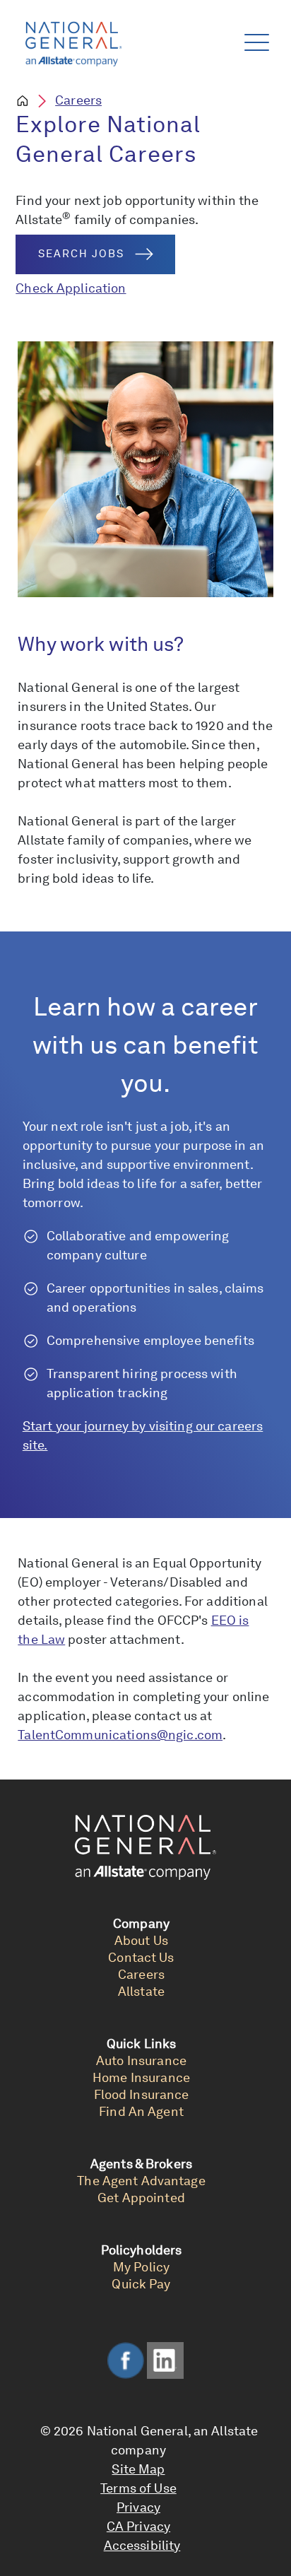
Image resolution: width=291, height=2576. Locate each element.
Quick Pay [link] (141, 2284)
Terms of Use (138, 2488)
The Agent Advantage (141, 2181)
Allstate (141, 1991)
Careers (78, 100)
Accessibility (142, 2545)
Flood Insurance (142, 2094)
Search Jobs (81, 254)
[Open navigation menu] (254, 39)
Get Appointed (141, 2198)
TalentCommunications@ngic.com (120, 1735)
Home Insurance (141, 2077)
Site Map (138, 2469)
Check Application (71, 288)
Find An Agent (141, 2111)
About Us (141, 1940)
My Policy (141, 2267)
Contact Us (141, 1957)
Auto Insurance (141, 2060)
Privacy (138, 2507)
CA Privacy (138, 2526)
